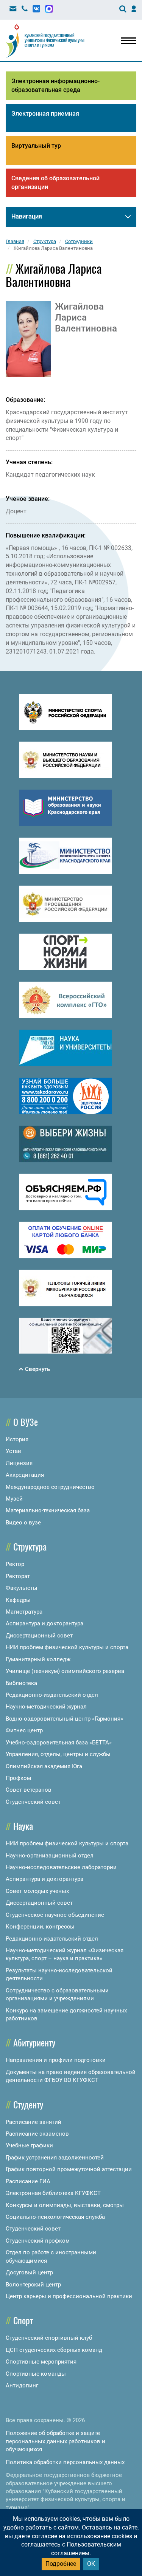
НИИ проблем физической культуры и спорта (67, 1647)
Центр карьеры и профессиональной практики (69, 2296)
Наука (23, 1826)
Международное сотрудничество (50, 1487)
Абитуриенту (34, 2042)
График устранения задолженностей (55, 2158)
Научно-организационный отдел (50, 1856)
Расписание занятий (34, 2122)
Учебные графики (29, 2145)
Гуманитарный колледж (38, 1659)
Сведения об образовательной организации (55, 183)
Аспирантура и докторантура (44, 1623)
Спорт (23, 2320)
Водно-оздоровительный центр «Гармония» (64, 1719)
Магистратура (24, 1612)
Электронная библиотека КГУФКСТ (53, 2193)
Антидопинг (22, 2385)
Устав (13, 1451)
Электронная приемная (45, 114)
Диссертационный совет (39, 1636)
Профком (18, 1778)
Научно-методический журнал (46, 1707)
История (17, 1439)
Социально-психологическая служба (55, 2217)
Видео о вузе (23, 1523)
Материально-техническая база (48, 1510)
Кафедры (18, 1600)
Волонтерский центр (33, 2285)
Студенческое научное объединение (55, 1915)
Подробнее (61, 2564)
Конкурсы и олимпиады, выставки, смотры (65, 2205)
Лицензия (19, 1463)
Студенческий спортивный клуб (49, 2338)
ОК (91, 2564)
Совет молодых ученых (37, 1891)
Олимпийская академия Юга (44, 1766)
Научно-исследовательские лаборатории (61, 1867)
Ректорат (18, 1576)
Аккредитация (25, 1475)
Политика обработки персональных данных (65, 2462)
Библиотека (21, 1683)
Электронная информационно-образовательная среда (55, 85)
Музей (14, 1499)
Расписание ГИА (28, 2181)
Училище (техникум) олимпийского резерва (65, 1671)
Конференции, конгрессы (40, 1927)
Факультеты (22, 1588)
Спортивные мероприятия (41, 2362)
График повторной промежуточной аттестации (69, 2169)
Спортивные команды (36, 2374)
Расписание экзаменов (37, 2134)
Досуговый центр (29, 2272)
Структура (30, 1546)
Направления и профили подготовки (56, 2060)
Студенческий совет (33, 1802)
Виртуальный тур (36, 146)
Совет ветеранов (29, 1790)
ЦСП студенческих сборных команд (54, 2350)
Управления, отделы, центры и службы (58, 1754)
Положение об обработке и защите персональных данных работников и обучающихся (55, 2441)
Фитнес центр (24, 1730)
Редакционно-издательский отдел (52, 1695)
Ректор (15, 1564)
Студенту (28, 2104)
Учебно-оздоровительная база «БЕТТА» (59, 1743)
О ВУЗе (26, 1422)
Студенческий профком (38, 2241)
